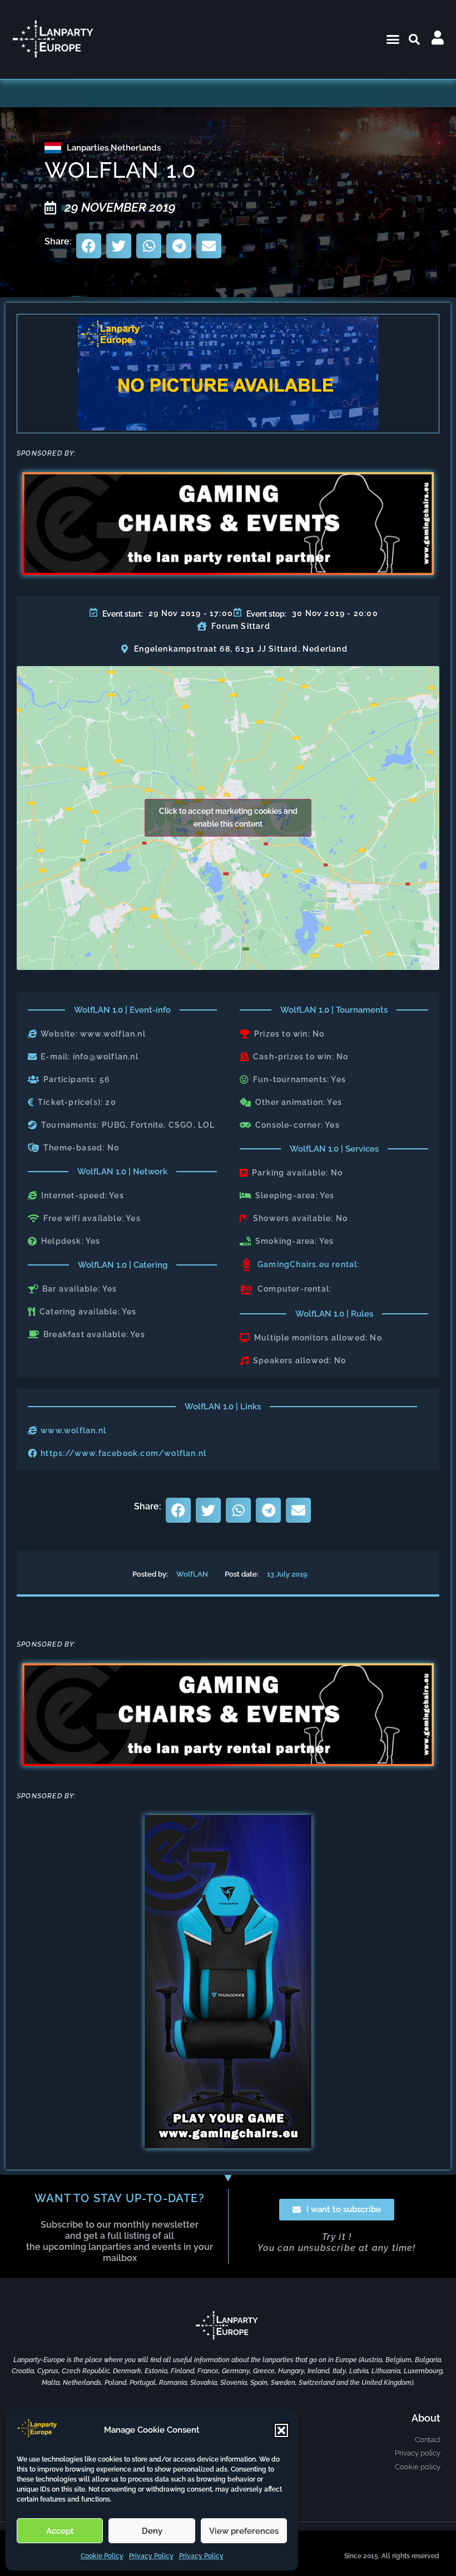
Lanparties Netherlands (114, 148)
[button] (281, 2430)
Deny (152, 2531)
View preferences (244, 2531)
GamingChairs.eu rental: (309, 1264)
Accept (60, 2531)
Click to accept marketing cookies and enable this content (228, 817)
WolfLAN (192, 1574)
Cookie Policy (102, 2556)
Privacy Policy (151, 2556)
